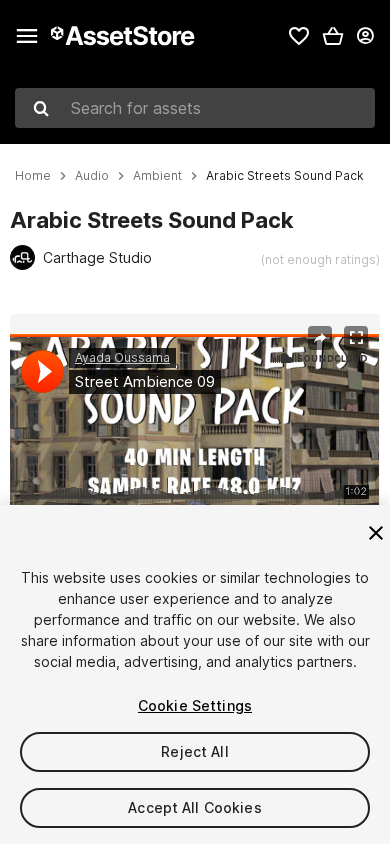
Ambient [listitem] (157, 176)
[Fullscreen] (356, 338)
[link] (299, 36)
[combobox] (195, 108)
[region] (194, 438)
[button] (333, 36)
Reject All (194, 751)
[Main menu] (27, 36)
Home (33, 176)
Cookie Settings (195, 705)
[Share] (320, 338)
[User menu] (365, 36)
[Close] (376, 533)
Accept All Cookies (195, 807)
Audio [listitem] (92, 176)
